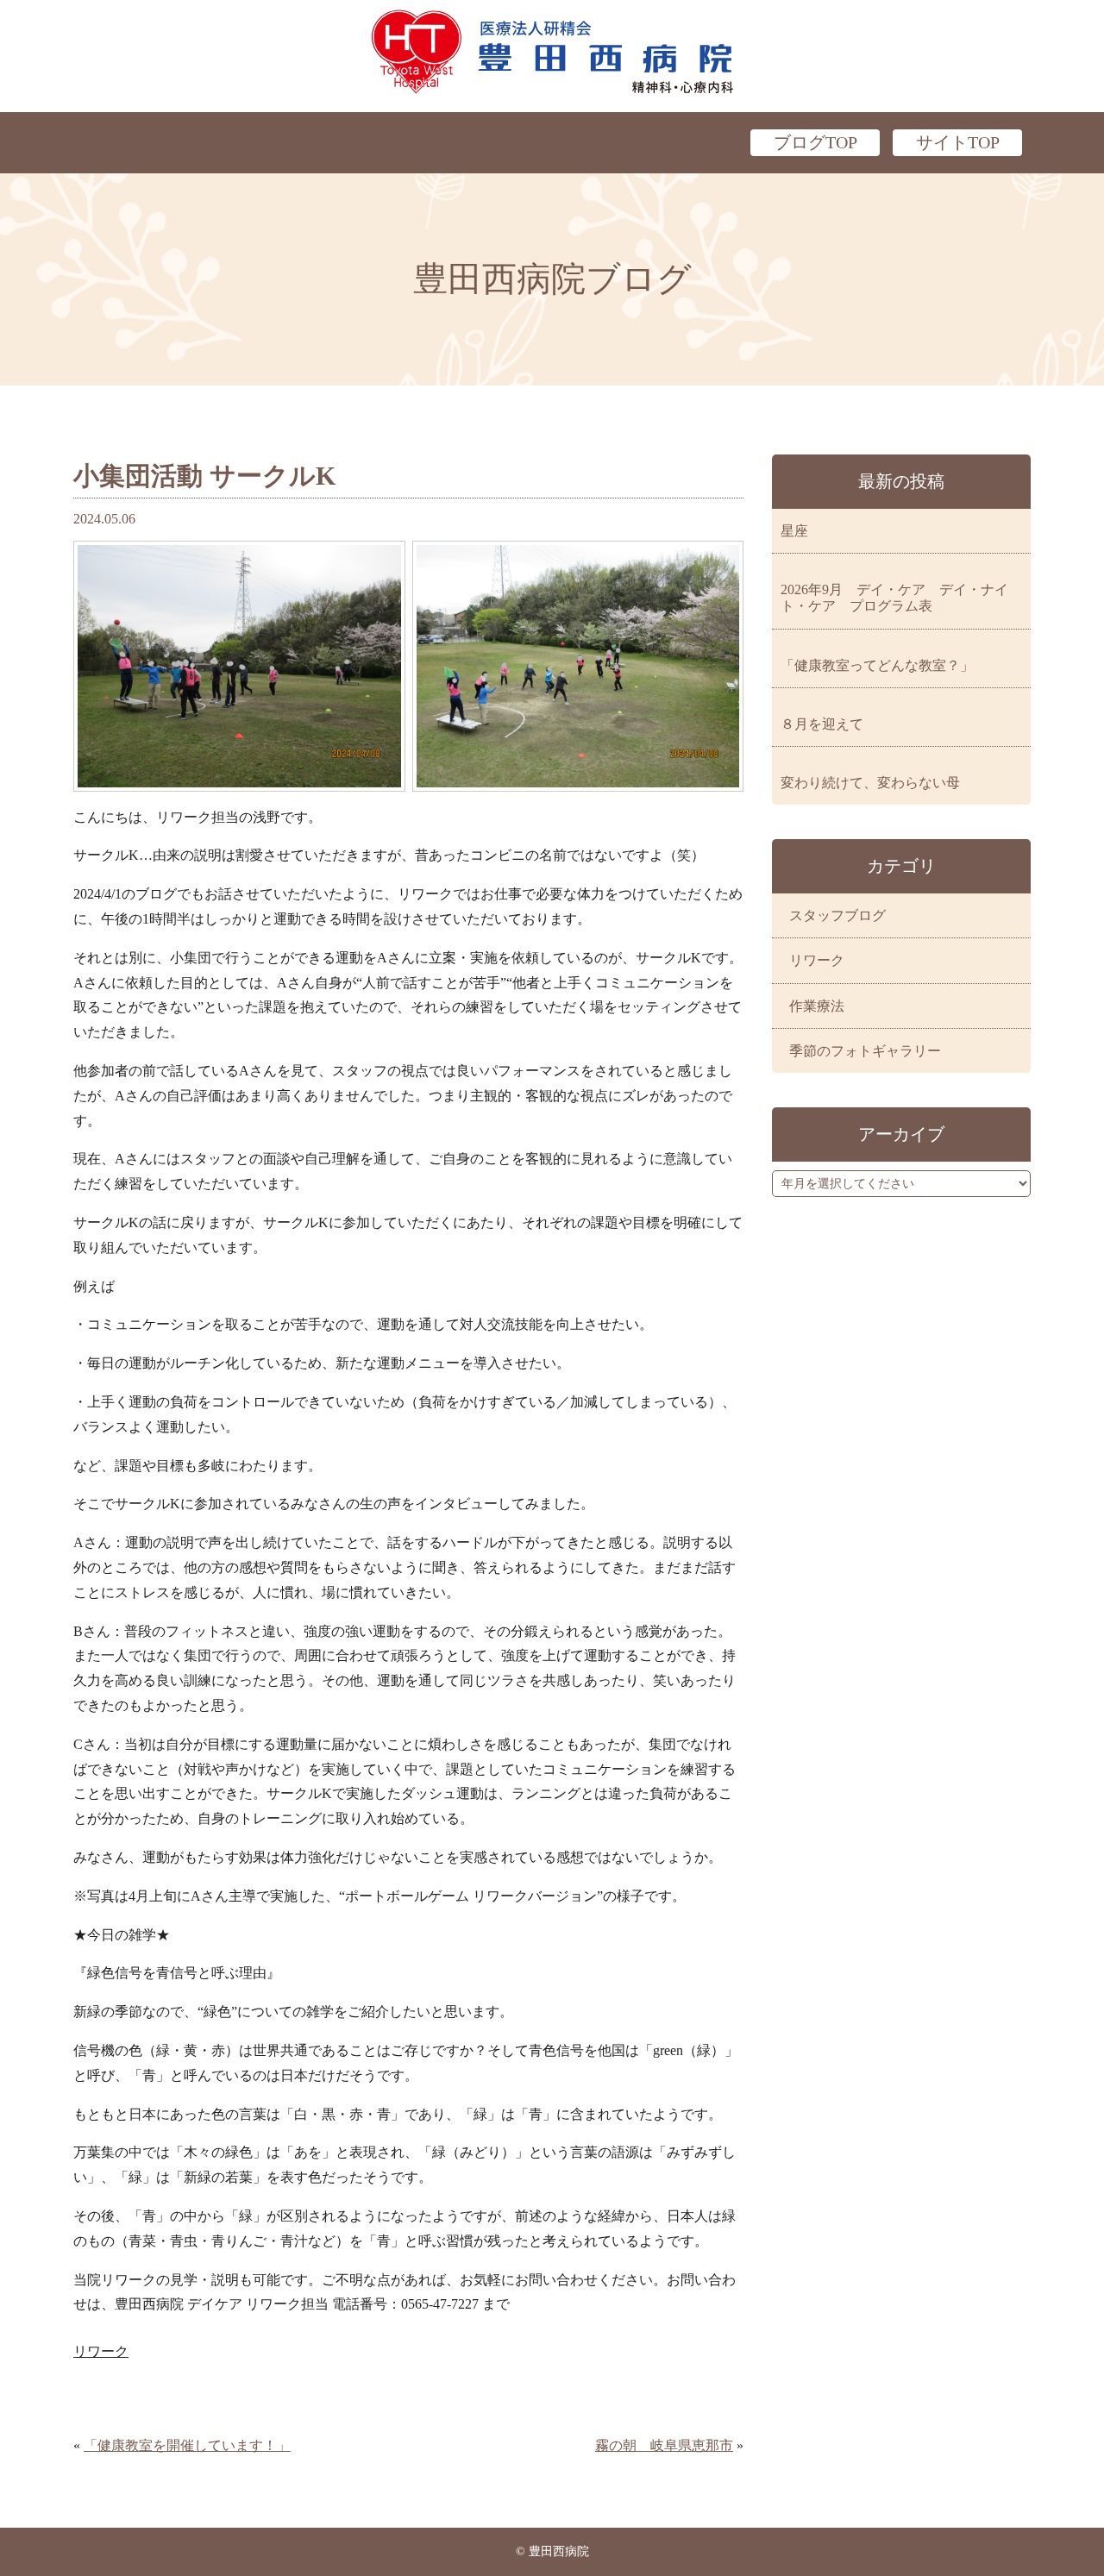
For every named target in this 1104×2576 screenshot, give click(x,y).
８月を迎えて (822, 724)
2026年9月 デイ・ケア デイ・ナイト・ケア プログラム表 (894, 598)
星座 (794, 531)
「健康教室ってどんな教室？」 (877, 665)
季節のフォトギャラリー (865, 1051)
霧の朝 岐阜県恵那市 (664, 2445)
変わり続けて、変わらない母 (870, 783)
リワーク (101, 2351)
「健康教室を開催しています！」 (187, 2445)
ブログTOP (815, 142)
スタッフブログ (837, 915)
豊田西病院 (552, 52)
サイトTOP (958, 142)
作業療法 (817, 1006)
